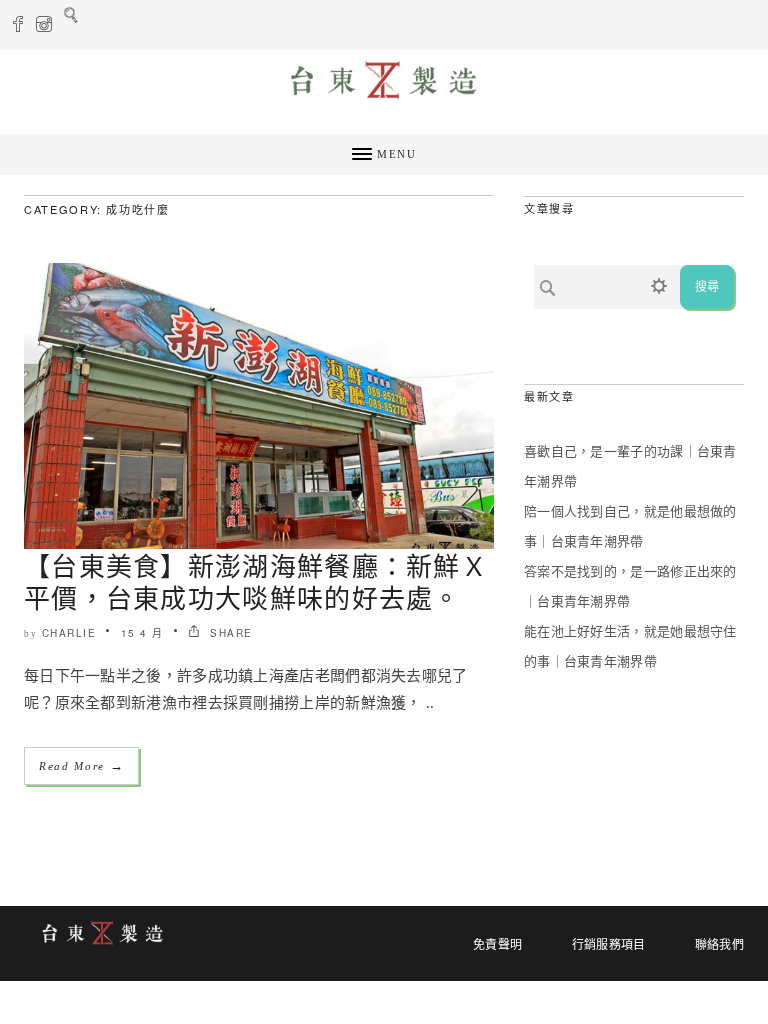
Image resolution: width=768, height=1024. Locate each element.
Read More (81, 765)
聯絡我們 (719, 945)
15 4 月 (142, 633)
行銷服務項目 (609, 945)
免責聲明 (497, 945)
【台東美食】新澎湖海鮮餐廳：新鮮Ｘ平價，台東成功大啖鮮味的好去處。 (256, 580)
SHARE (229, 633)
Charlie (69, 633)
